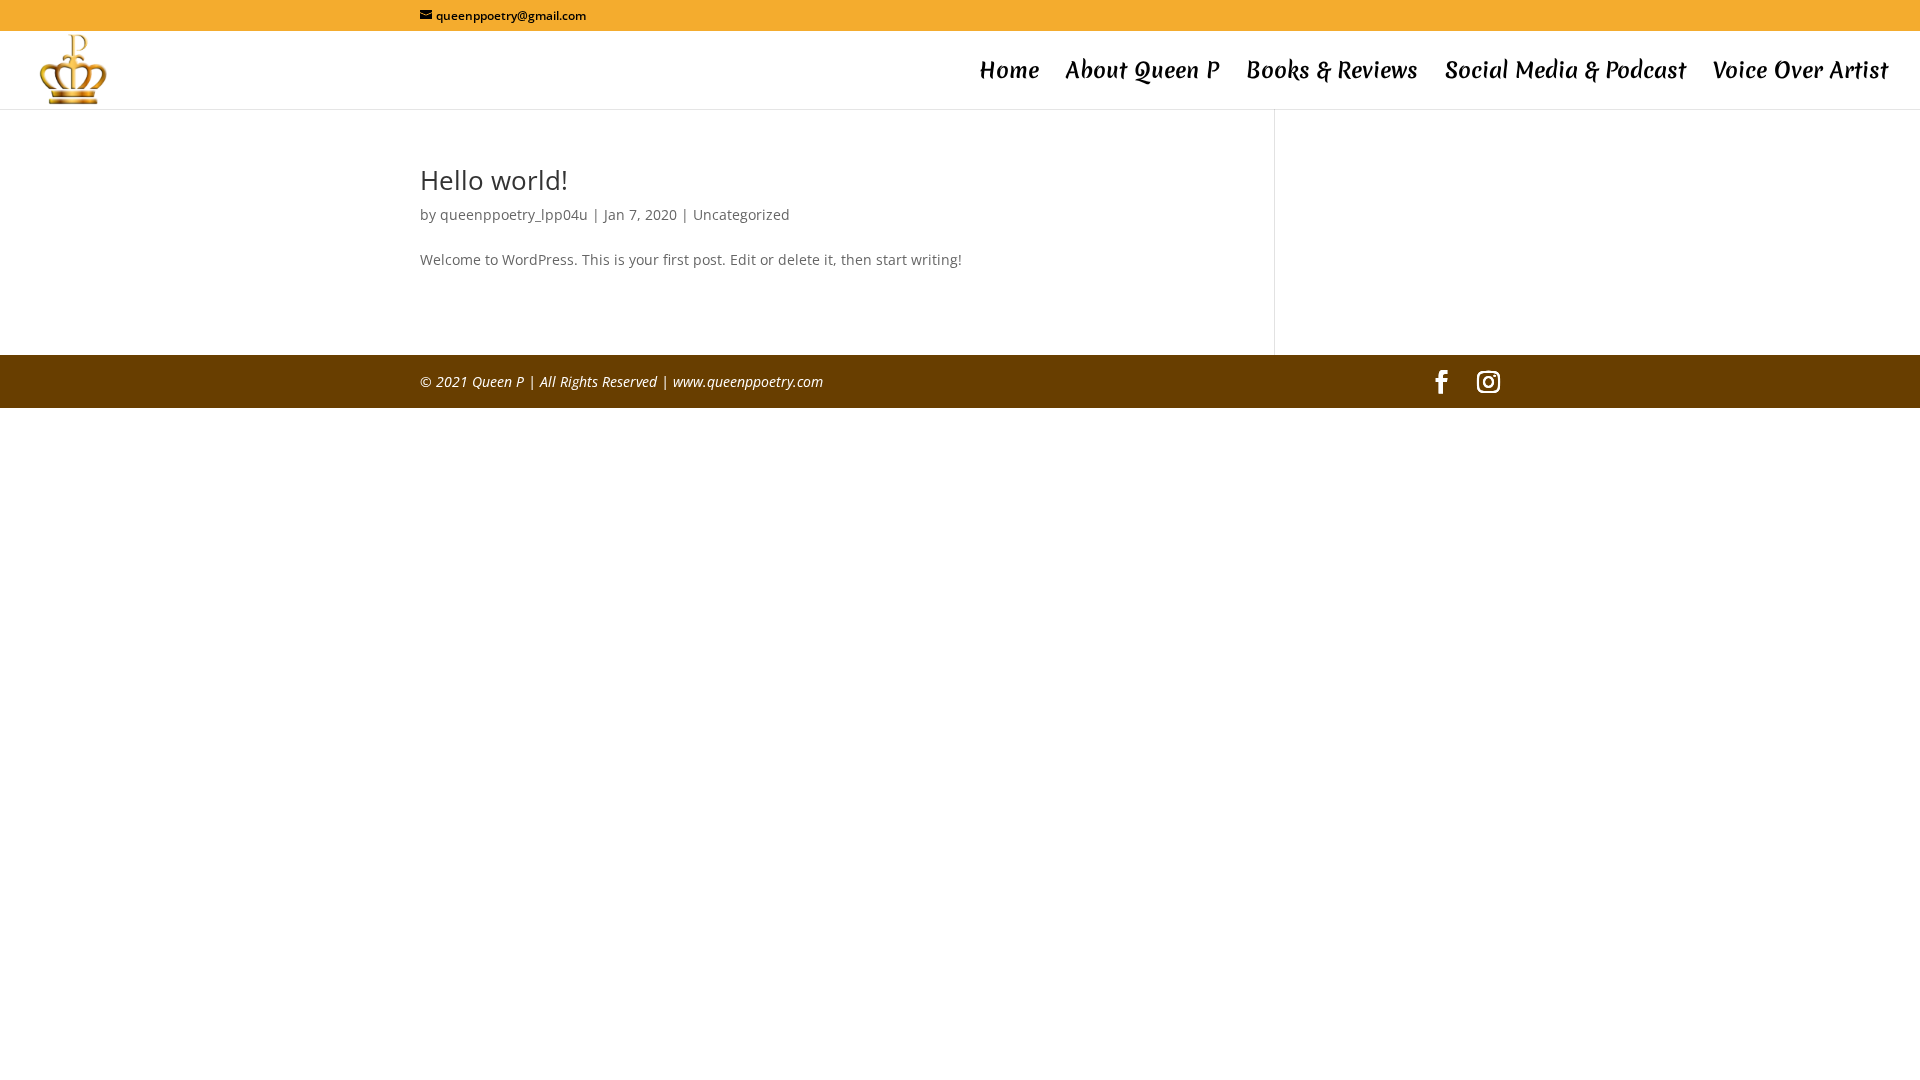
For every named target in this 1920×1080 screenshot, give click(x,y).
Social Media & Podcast (1565, 74)
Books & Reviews (1332, 74)
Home (1009, 74)
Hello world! (494, 180)
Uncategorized (741, 214)
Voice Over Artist (1800, 74)
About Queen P (1142, 74)
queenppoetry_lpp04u (514, 214)
